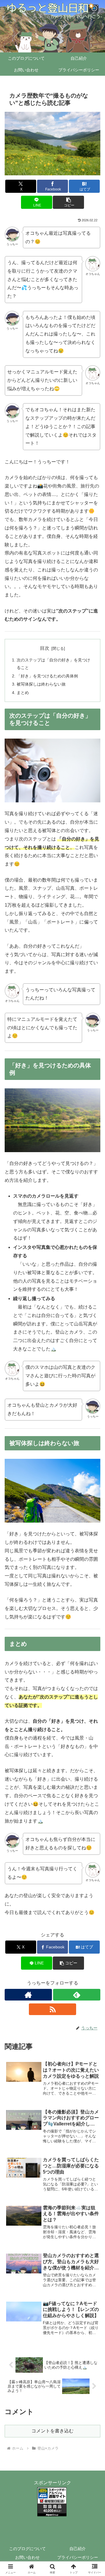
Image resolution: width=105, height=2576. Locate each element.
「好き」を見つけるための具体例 (47, 676)
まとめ (23, 693)
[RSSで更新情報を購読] (52, 2009)
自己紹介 (78, 2549)
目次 (45, 648)
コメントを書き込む (52, 2431)
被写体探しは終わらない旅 (41, 684)
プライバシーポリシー (78, 2557)
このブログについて (27, 2549)
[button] (68, 202)
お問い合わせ (27, 2557)
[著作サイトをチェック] (28, 1995)
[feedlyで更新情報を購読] (77, 1995)
